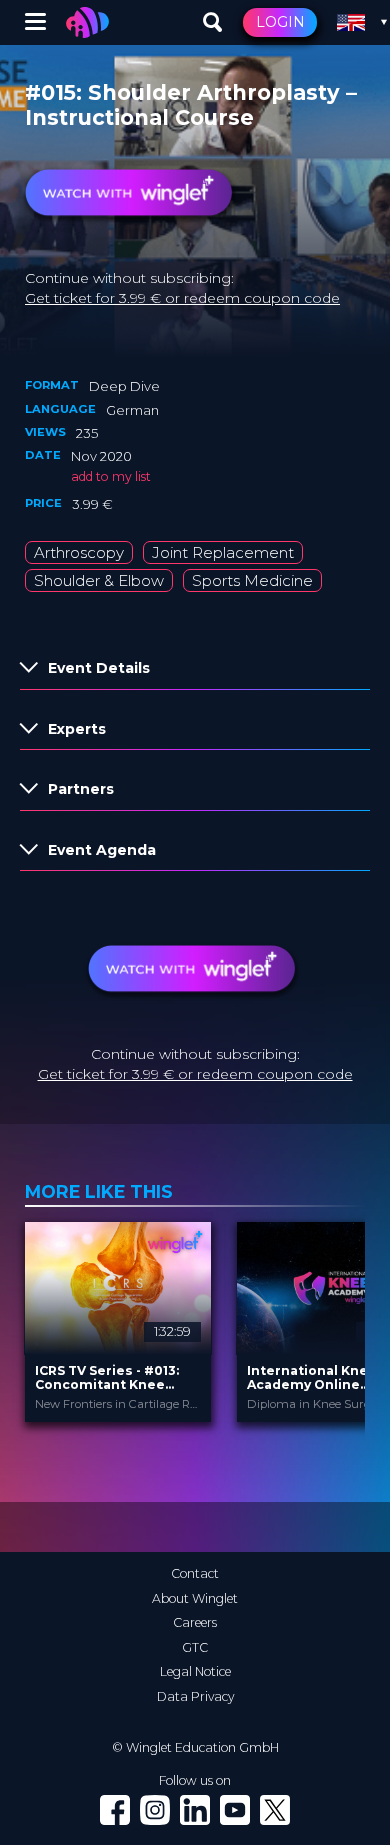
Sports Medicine (252, 580)
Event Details (99, 668)
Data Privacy (195, 1696)
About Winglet (195, 1598)
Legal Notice (195, 1671)
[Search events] (213, 23)
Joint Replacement (223, 552)
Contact (195, 1573)
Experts (77, 729)
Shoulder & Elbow (99, 580)
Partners (81, 789)
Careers (195, 1622)
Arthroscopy (79, 552)
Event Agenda (102, 850)
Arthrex (142, 75)
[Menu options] (35, 22)
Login (280, 22)
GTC (195, 1647)
